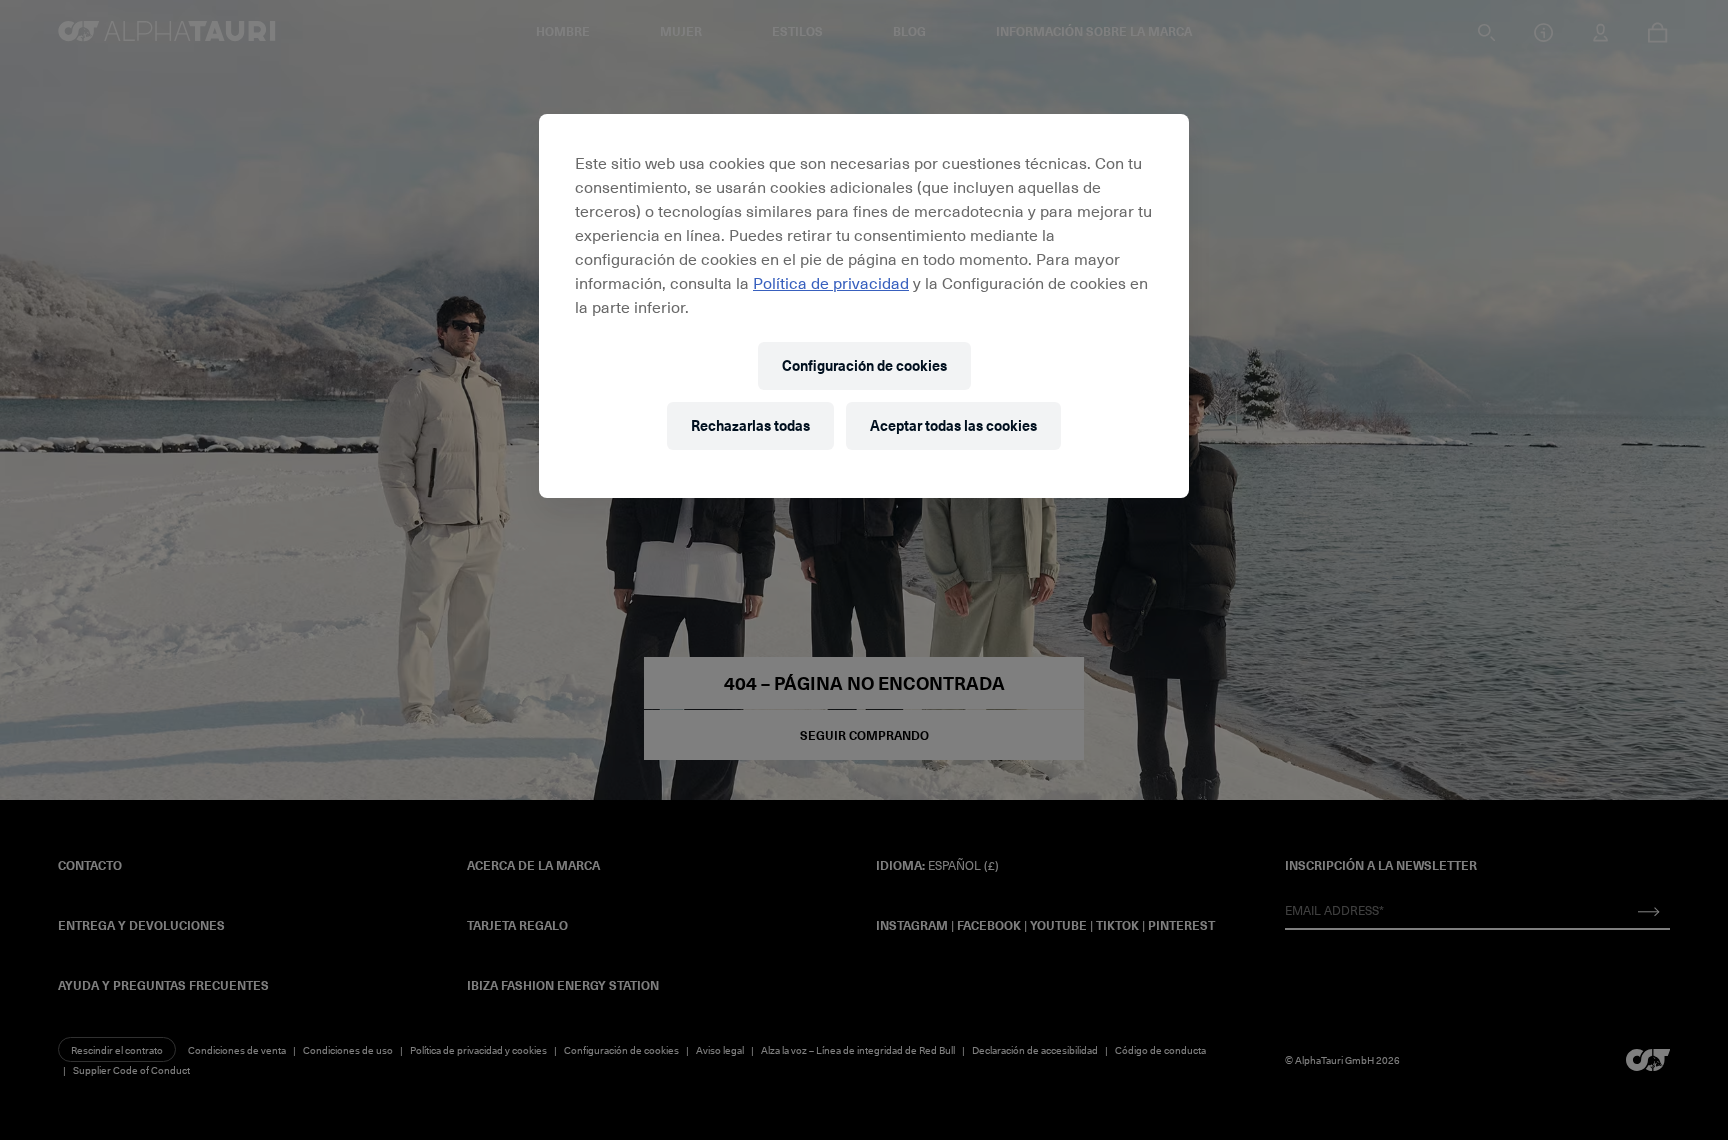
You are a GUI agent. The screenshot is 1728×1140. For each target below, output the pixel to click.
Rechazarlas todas (750, 425)
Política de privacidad (831, 282)
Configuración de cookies (864, 365)
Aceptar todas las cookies (953, 425)
